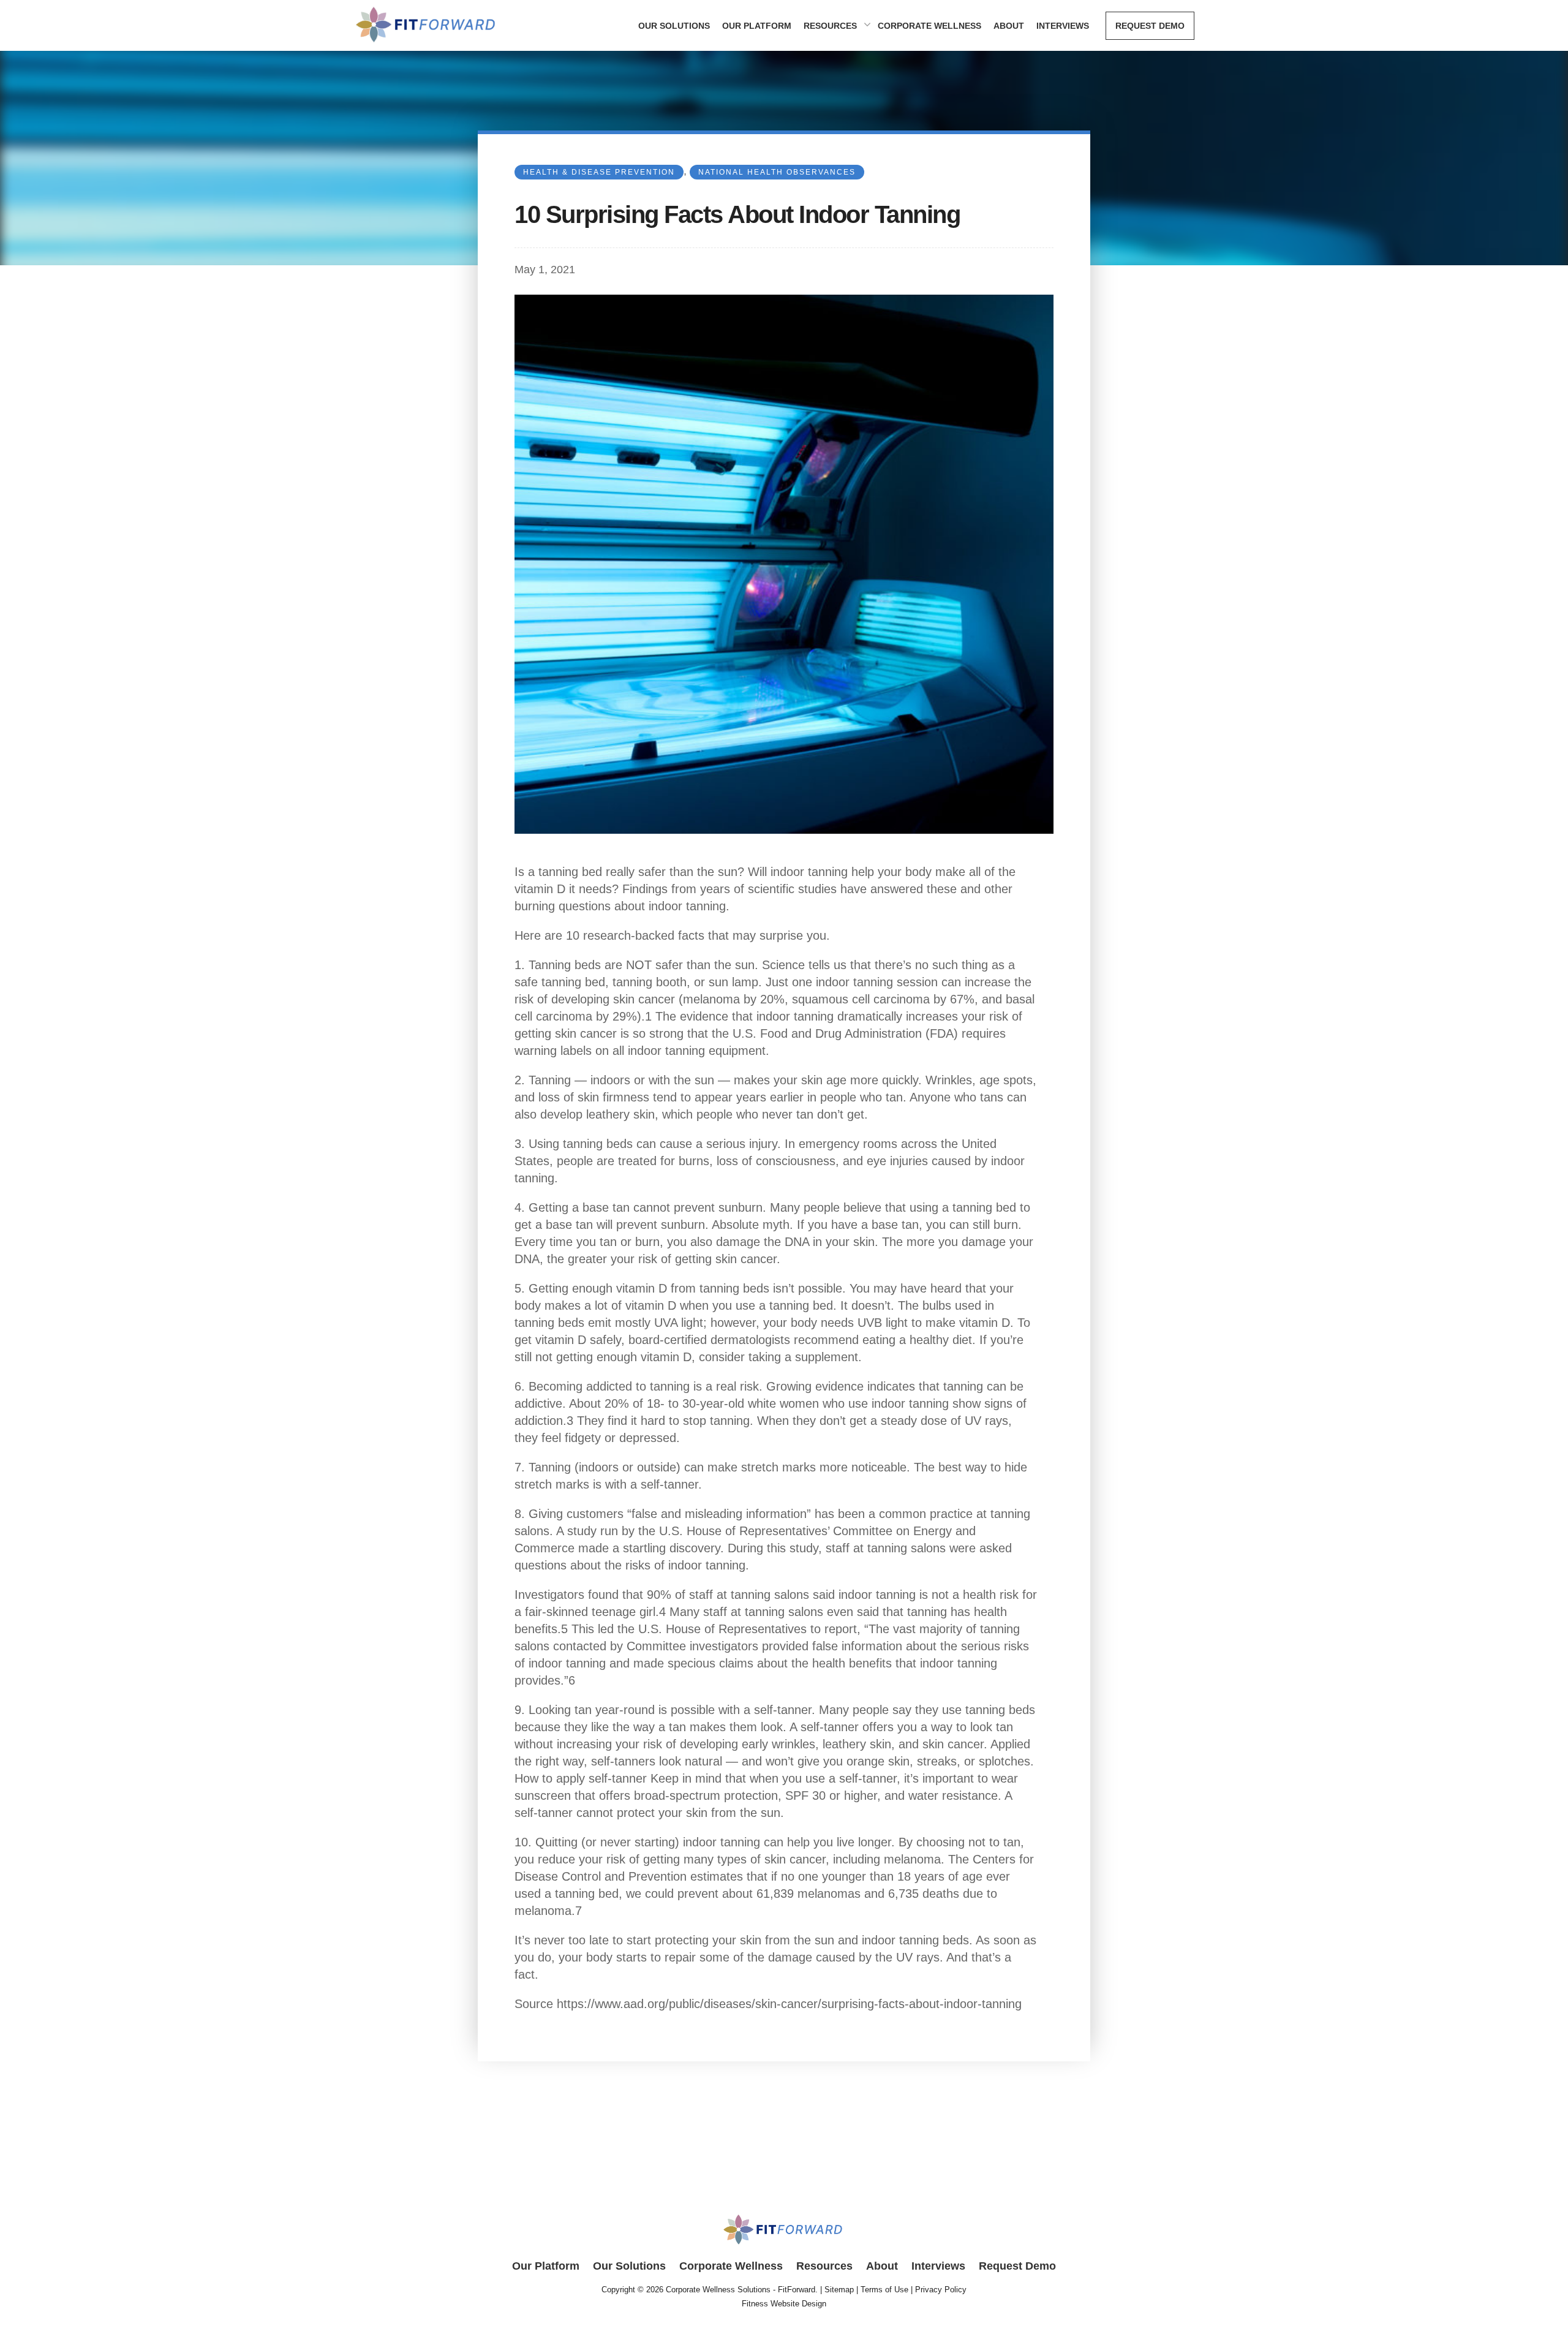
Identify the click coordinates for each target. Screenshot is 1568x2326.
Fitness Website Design (784, 2304)
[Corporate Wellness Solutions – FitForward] (427, 45)
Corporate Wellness (929, 26)
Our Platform (757, 26)
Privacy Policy (941, 2290)
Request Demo (1150, 26)
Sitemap (839, 2290)
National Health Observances (777, 172)
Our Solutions (674, 26)
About (1009, 26)
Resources (830, 26)
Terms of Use (884, 2290)
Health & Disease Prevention (599, 172)
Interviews (1063, 26)
